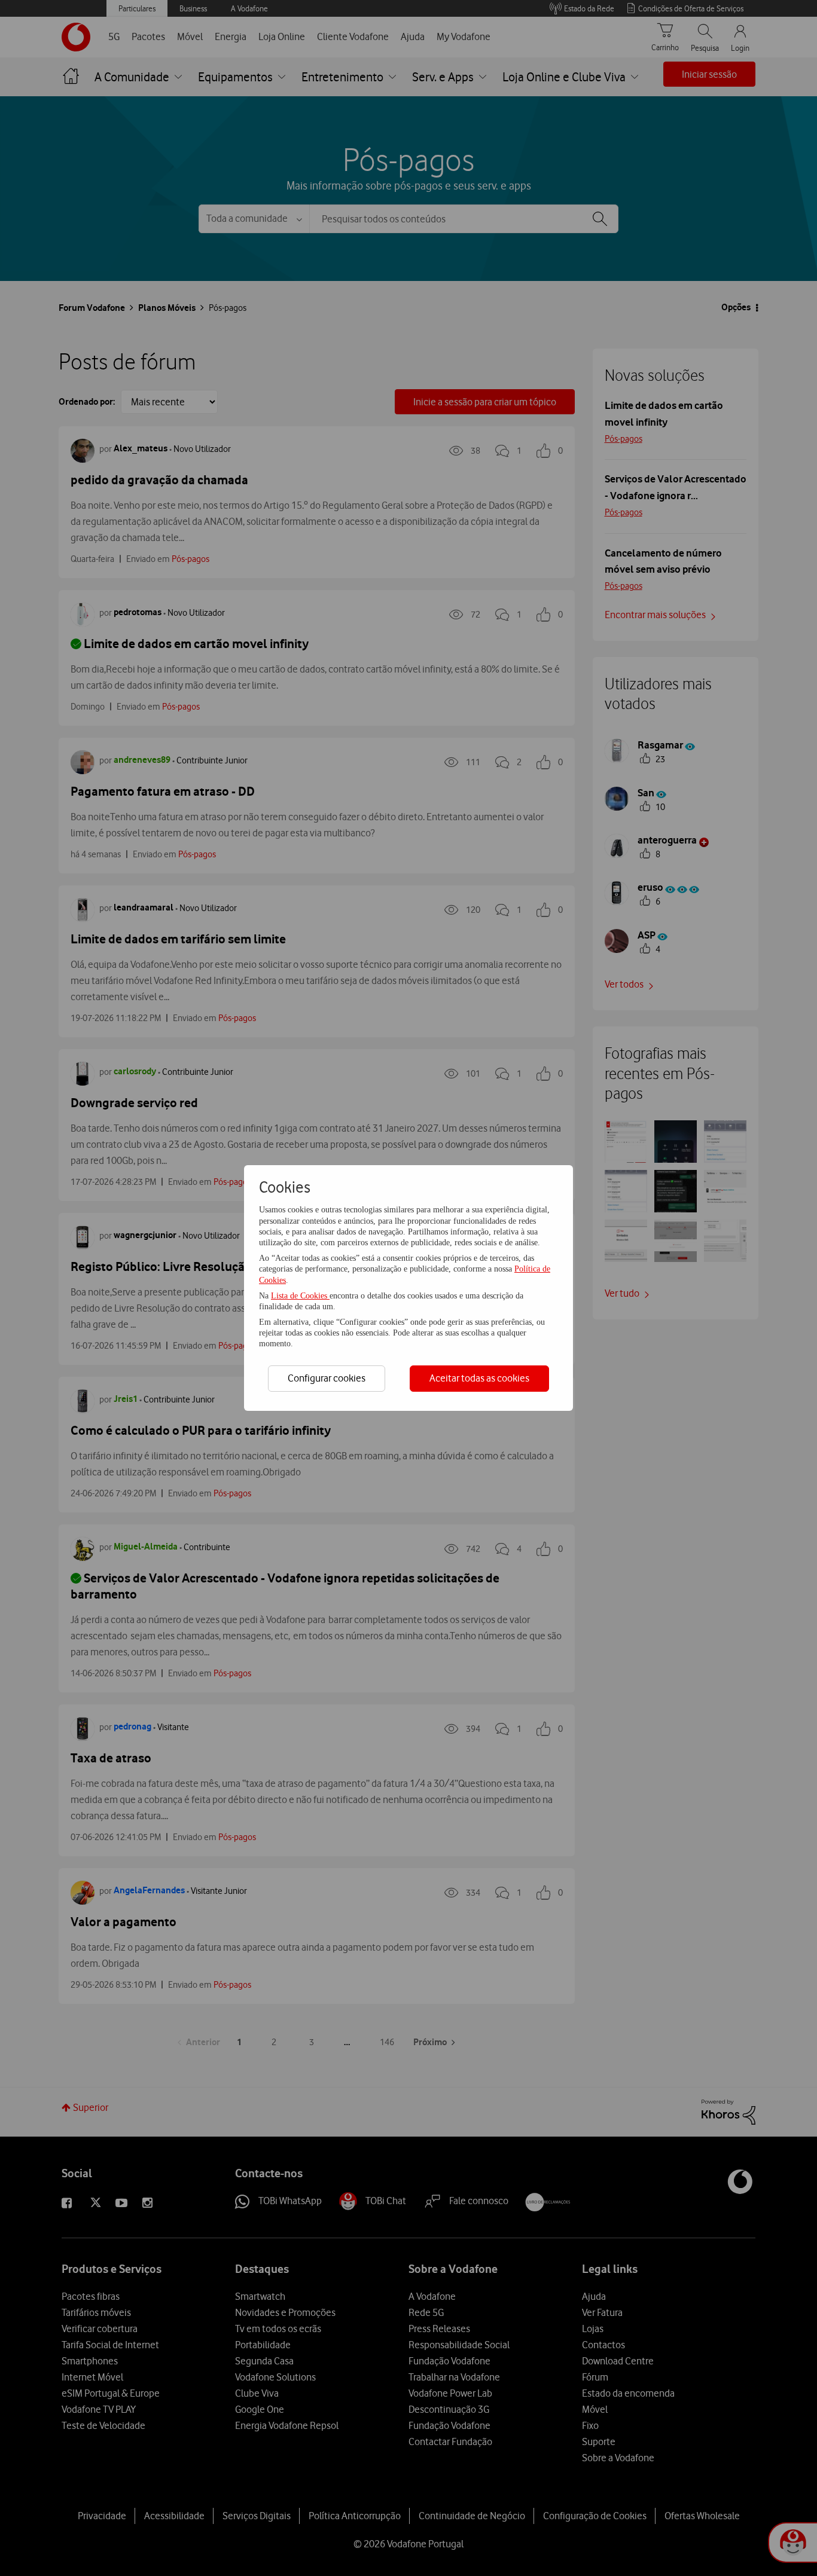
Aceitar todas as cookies (479, 1378)
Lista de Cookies (300, 1296)
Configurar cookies (327, 1378)
